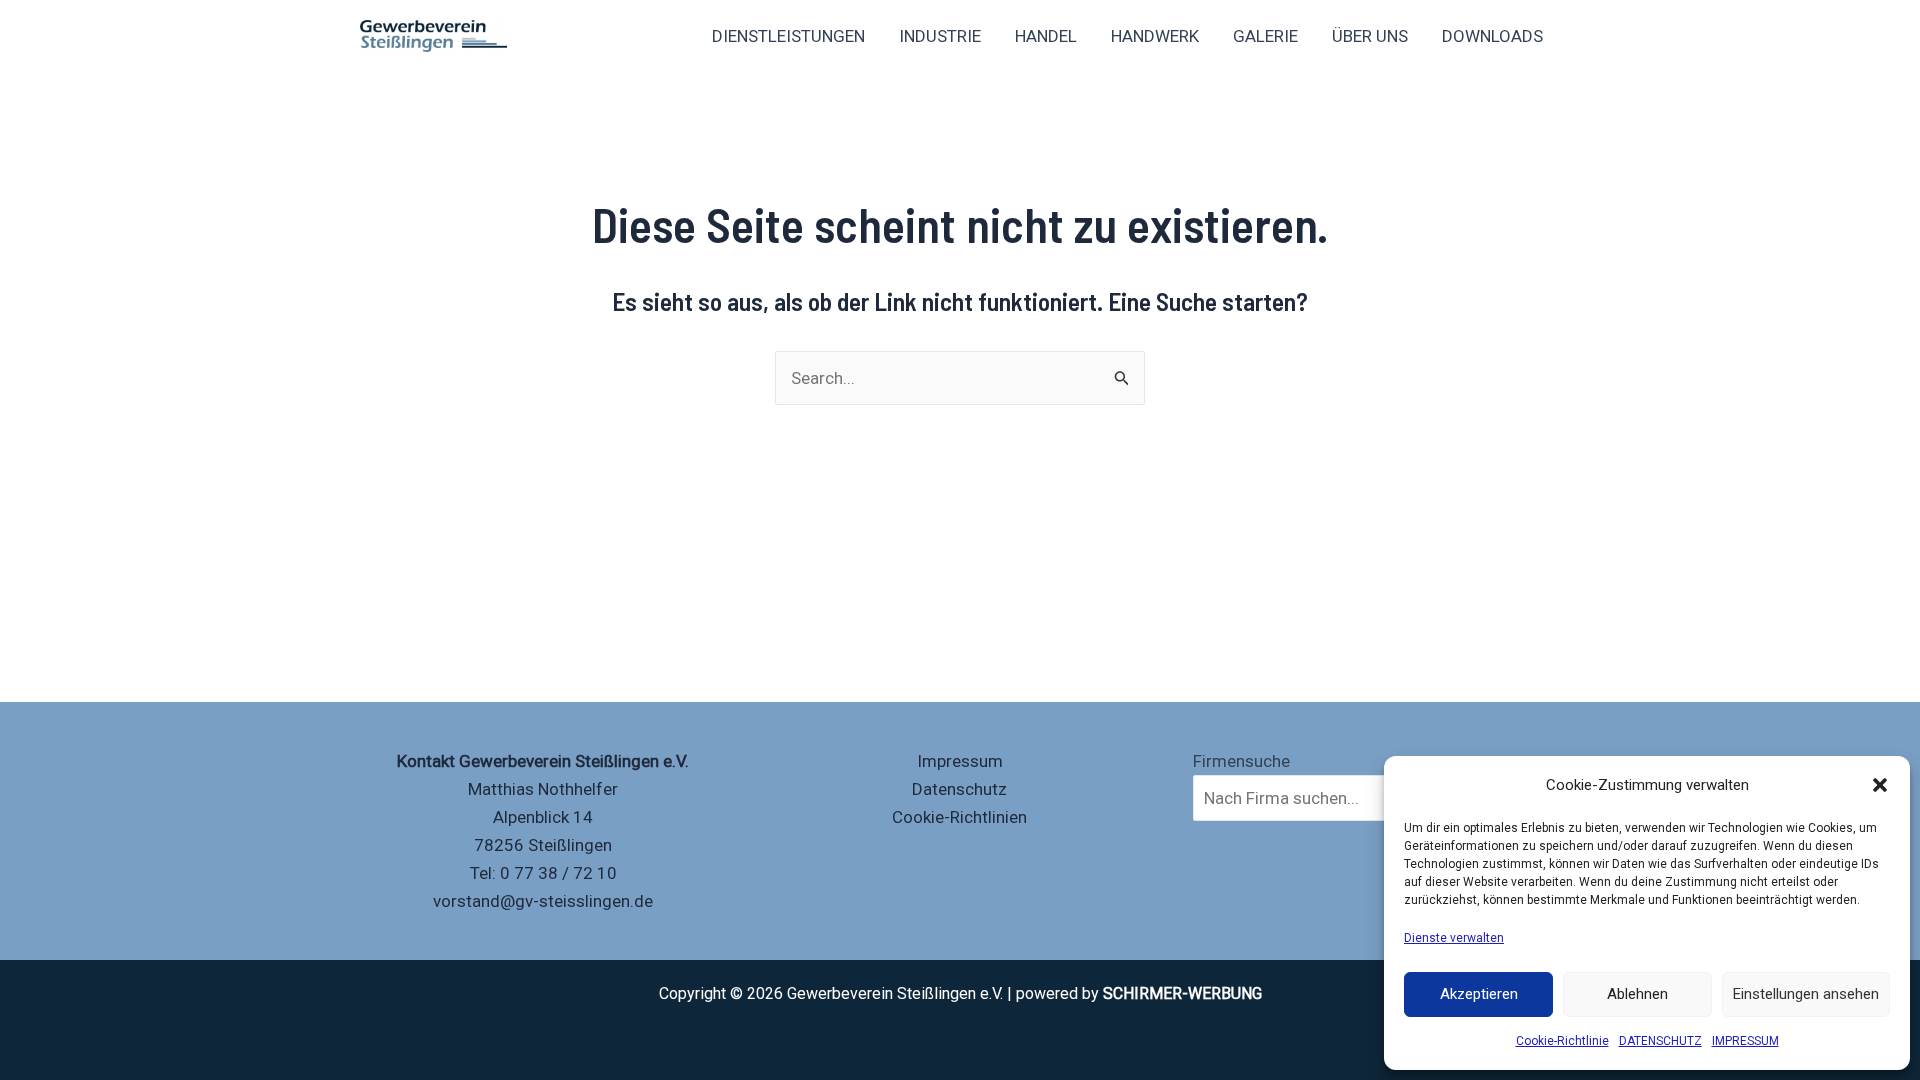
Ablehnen (1637, 994)
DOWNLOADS (1492, 36)
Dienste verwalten (1454, 938)
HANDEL (1046, 36)
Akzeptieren (1479, 994)
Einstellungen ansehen (1806, 994)
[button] (1880, 785)
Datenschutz (959, 789)
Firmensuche (1241, 761)
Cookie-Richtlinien (959, 817)
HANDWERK (1155, 36)
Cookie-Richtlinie (1562, 1041)
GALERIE (1265, 36)
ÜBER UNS (1370, 36)
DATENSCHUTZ (1660, 1041)
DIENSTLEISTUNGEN (788, 36)
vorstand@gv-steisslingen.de (543, 901)
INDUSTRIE (940, 36)
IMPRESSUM (1745, 1041)
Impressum (960, 761)
